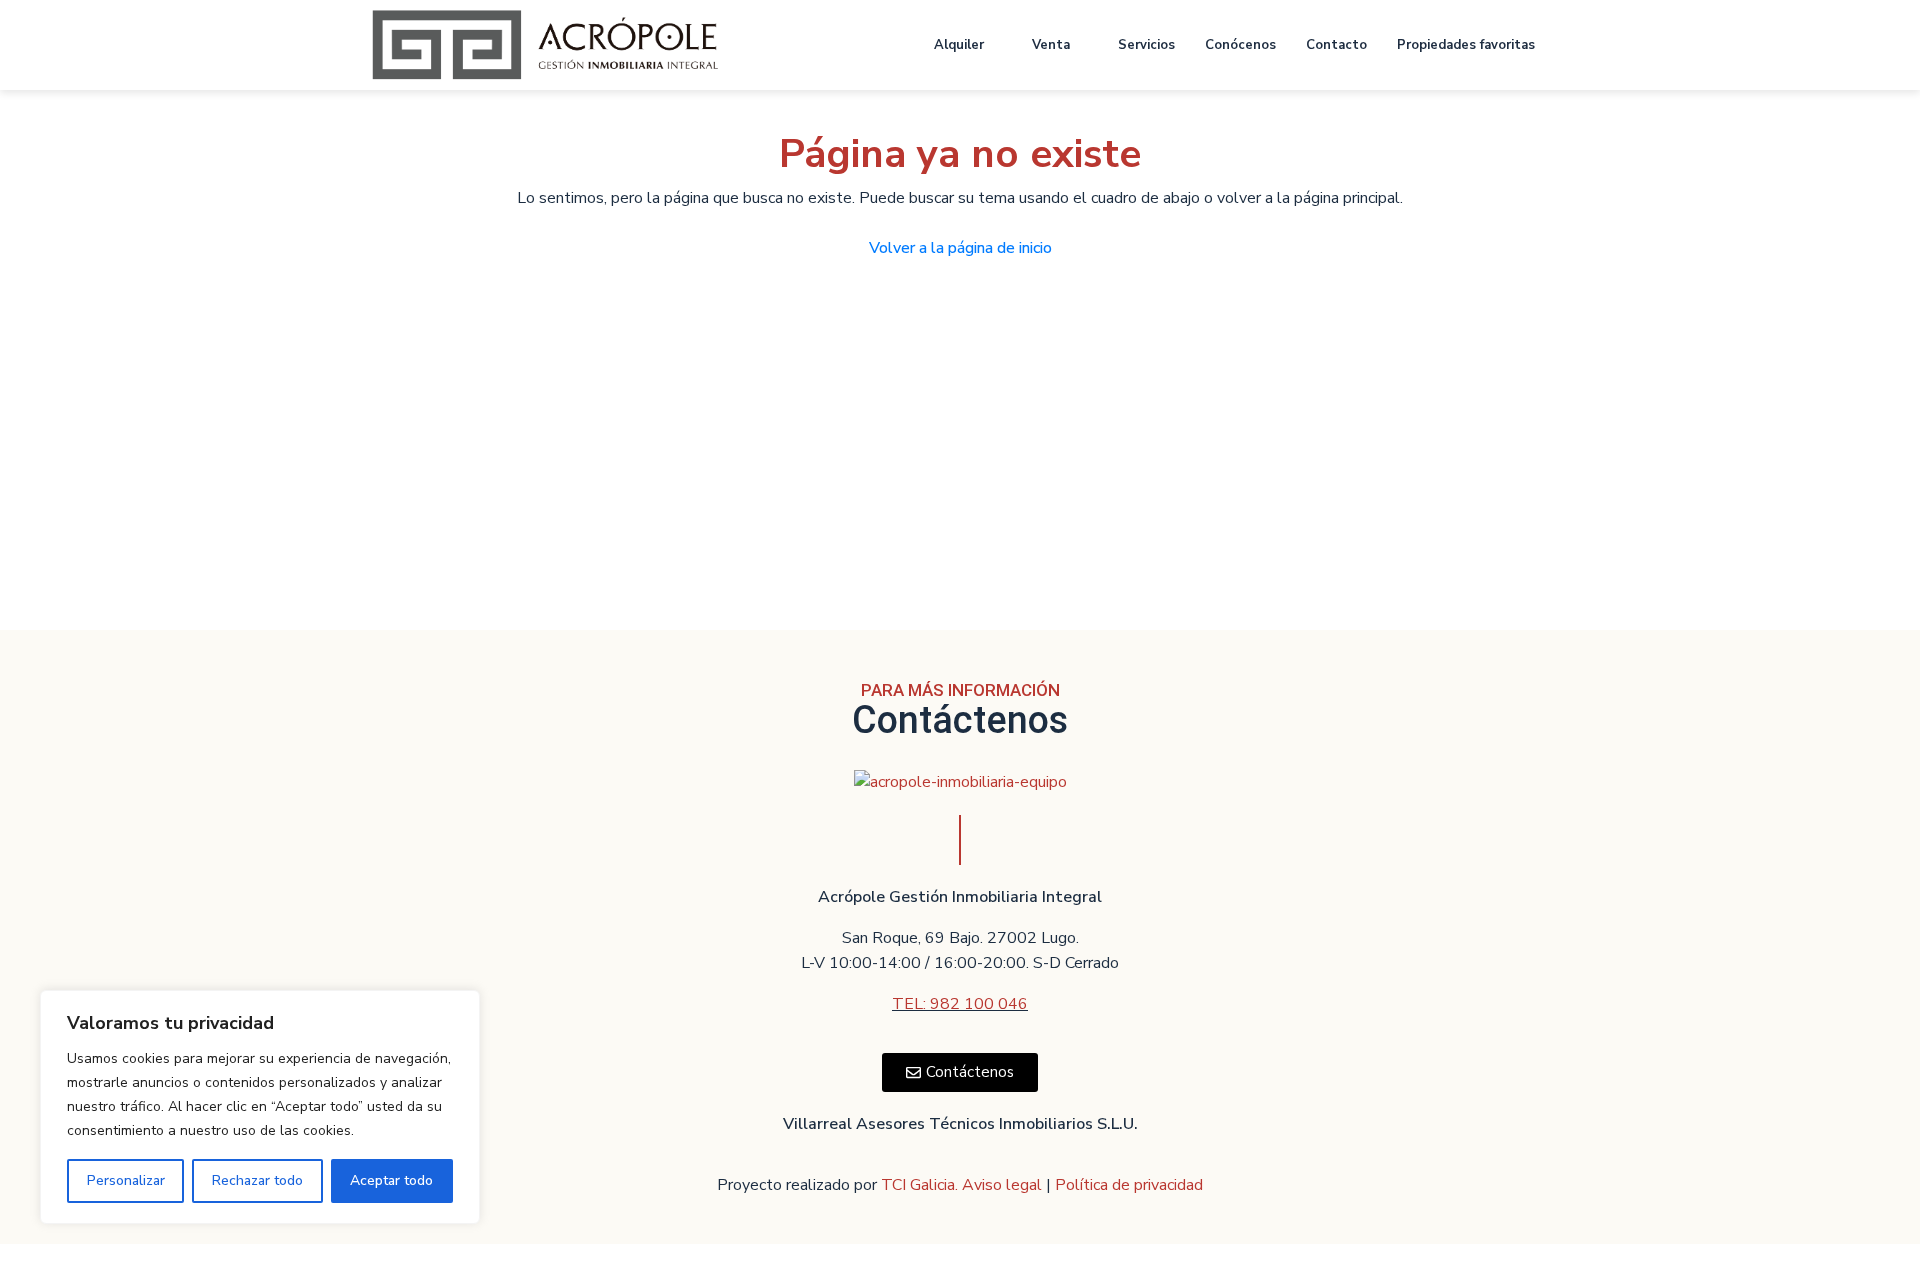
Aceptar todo (391, 1180)
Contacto (1336, 45)
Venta (1051, 45)
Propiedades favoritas (1466, 45)
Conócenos (1240, 45)
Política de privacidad (1129, 1185)
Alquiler (959, 45)
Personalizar (126, 1180)
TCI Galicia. (919, 1185)
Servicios (1146, 45)
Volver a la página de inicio (960, 248)
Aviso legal (1004, 1185)
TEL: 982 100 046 (960, 1004)
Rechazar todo (257, 1180)
